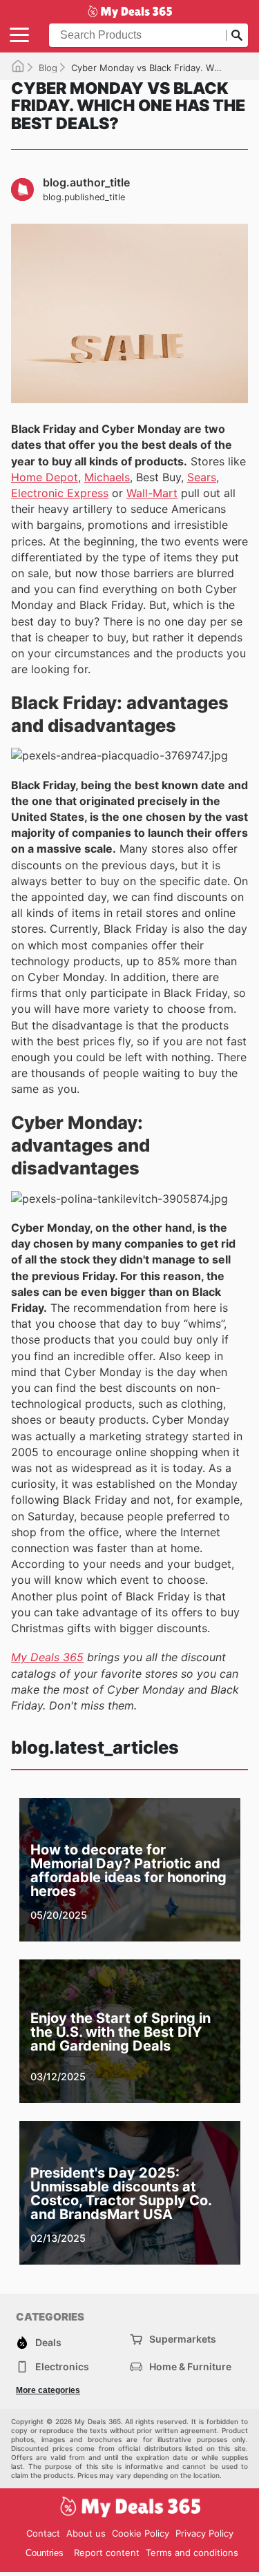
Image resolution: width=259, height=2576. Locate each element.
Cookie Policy (141, 2533)
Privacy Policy (204, 2533)
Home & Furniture (190, 2366)
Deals (48, 2342)
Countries (45, 2553)
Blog (48, 68)
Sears (202, 477)
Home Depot (45, 477)
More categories (48, 2390)
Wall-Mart (152, 493)
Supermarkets (183, 2339)
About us (86, 2533)
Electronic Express (60, 493)
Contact (43, 2533)
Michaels (107, 477)
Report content (107, 2553)
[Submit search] (237, 35)
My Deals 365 (47, 1657)
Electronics (62, 2366)
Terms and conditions (192, 2553)
